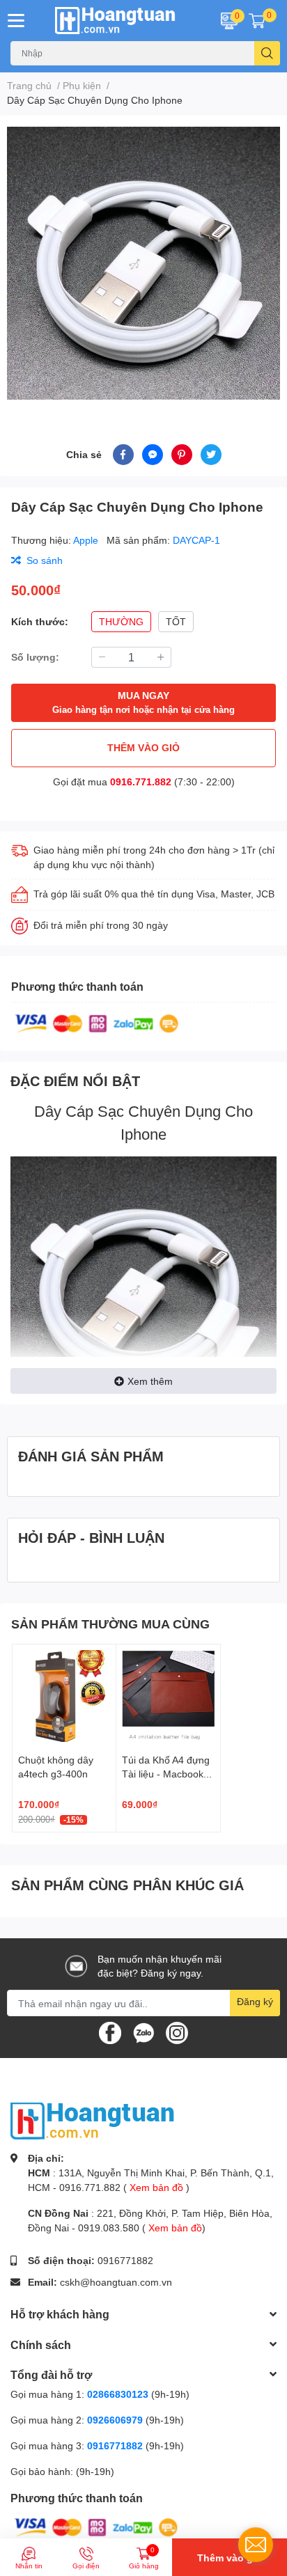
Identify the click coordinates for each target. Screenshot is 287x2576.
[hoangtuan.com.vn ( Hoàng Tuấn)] (120, 21)
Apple (87, 540)
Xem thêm (150, 1381)
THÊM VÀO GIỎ (143, 747)
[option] (143, 263)
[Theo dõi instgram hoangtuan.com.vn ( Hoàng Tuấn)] (177, 2032)
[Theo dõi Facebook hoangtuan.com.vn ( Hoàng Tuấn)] (110, 2032)
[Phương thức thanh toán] (97, 1022)
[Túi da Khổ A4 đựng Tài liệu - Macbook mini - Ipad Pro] (168, 1696)
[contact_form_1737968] (256, 2545)
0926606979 (115, 2420)
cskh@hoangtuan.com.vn (116, 2282)
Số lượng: (35, 657)
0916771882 (125, 2260)
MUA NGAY (143, 702)
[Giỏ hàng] (257, 20)
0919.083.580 (109, 2228)
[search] (267, 53)
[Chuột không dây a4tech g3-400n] (64, 1696)
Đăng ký (255, 2001)
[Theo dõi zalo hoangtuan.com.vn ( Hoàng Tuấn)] (143, 2032)
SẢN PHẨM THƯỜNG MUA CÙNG (110, 1624)
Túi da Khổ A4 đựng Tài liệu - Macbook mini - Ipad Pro (166, 1773)
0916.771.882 (141, 782)
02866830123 (118, 2394)
